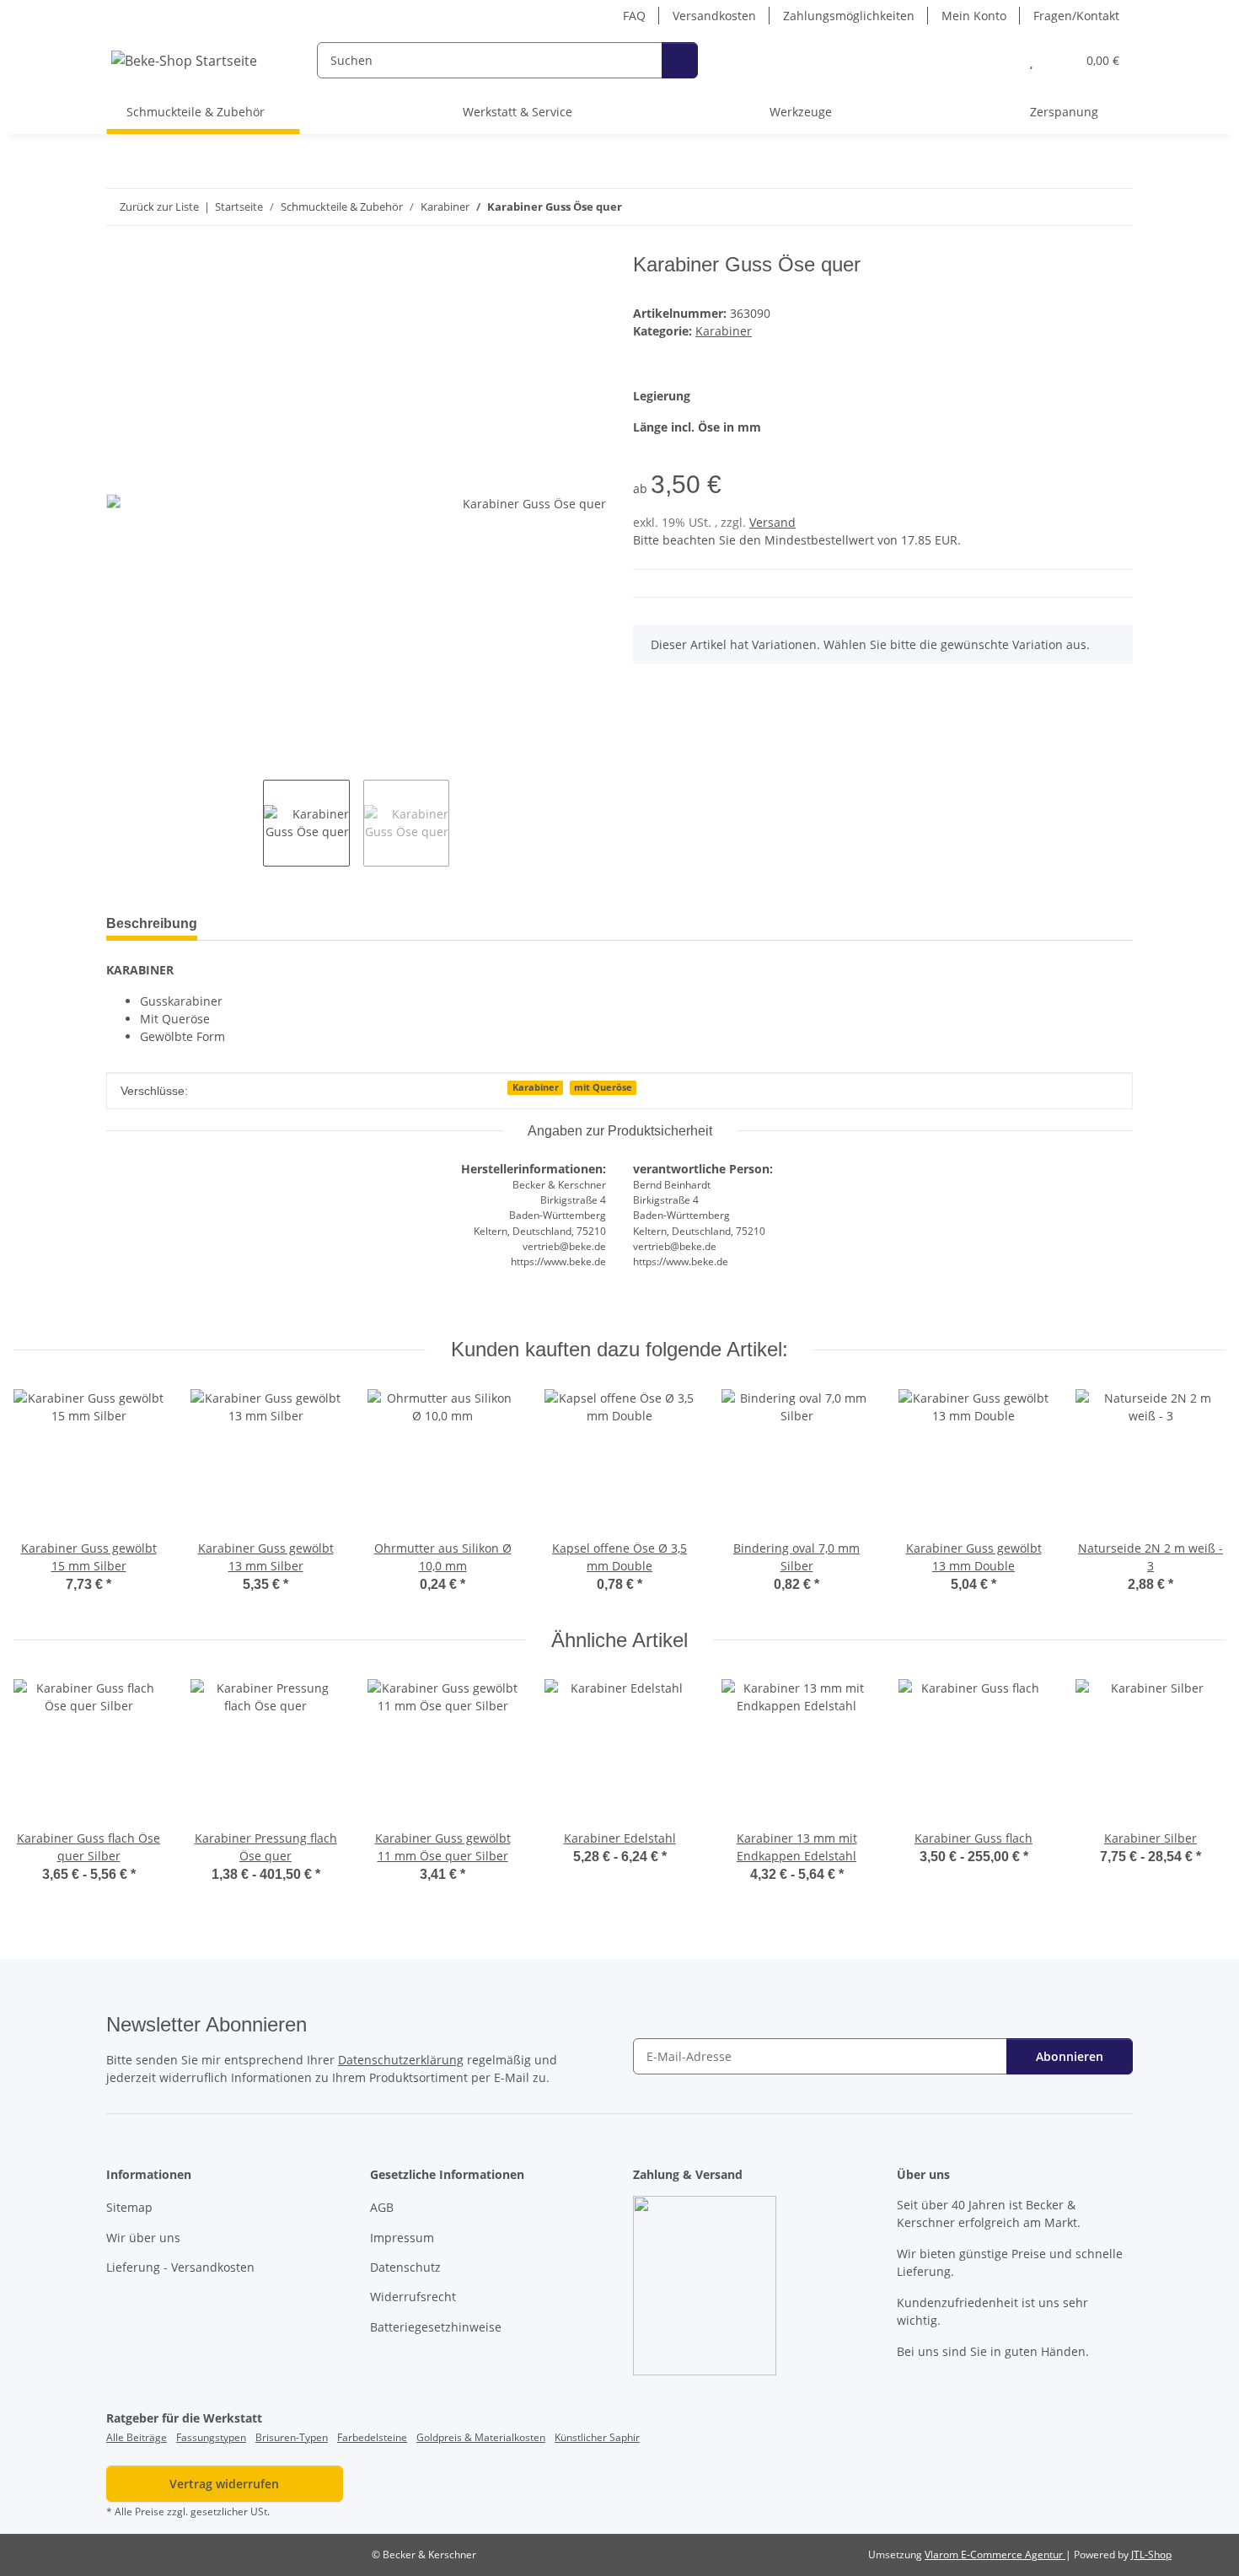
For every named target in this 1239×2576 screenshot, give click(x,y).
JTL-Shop (1151, 2555)
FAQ (634, 16)
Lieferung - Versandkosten (180, 2267)
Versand (772, 522)
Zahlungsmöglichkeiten (849, 16)
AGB (382, 2207)
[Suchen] (680, 60)
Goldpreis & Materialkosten (481, 2437)
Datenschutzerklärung (401, 2060)
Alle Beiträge (137, 2437)
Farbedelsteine (372, 2437)
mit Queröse (603, 1087)
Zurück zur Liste (159, 207)
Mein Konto (974, 16)
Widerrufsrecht (413, 2297)
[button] (998, 60)
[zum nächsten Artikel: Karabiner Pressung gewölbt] (1115, 207)
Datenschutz (405, 2267)
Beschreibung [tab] (152, 923)
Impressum (402, 2238)
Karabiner (724, 331)
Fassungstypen (211, 2437)
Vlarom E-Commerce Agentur (995, 2555)
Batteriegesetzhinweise (436, 2327)
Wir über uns (143, 2238)
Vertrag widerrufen (224, 2484)
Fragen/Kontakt (1076, 16)
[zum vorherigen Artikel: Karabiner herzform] (1078, 207)
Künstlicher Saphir (597, 2437)
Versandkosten (714, 16)
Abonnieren (1070, 2056)
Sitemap (129, 2207)
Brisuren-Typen (292, 2437)
